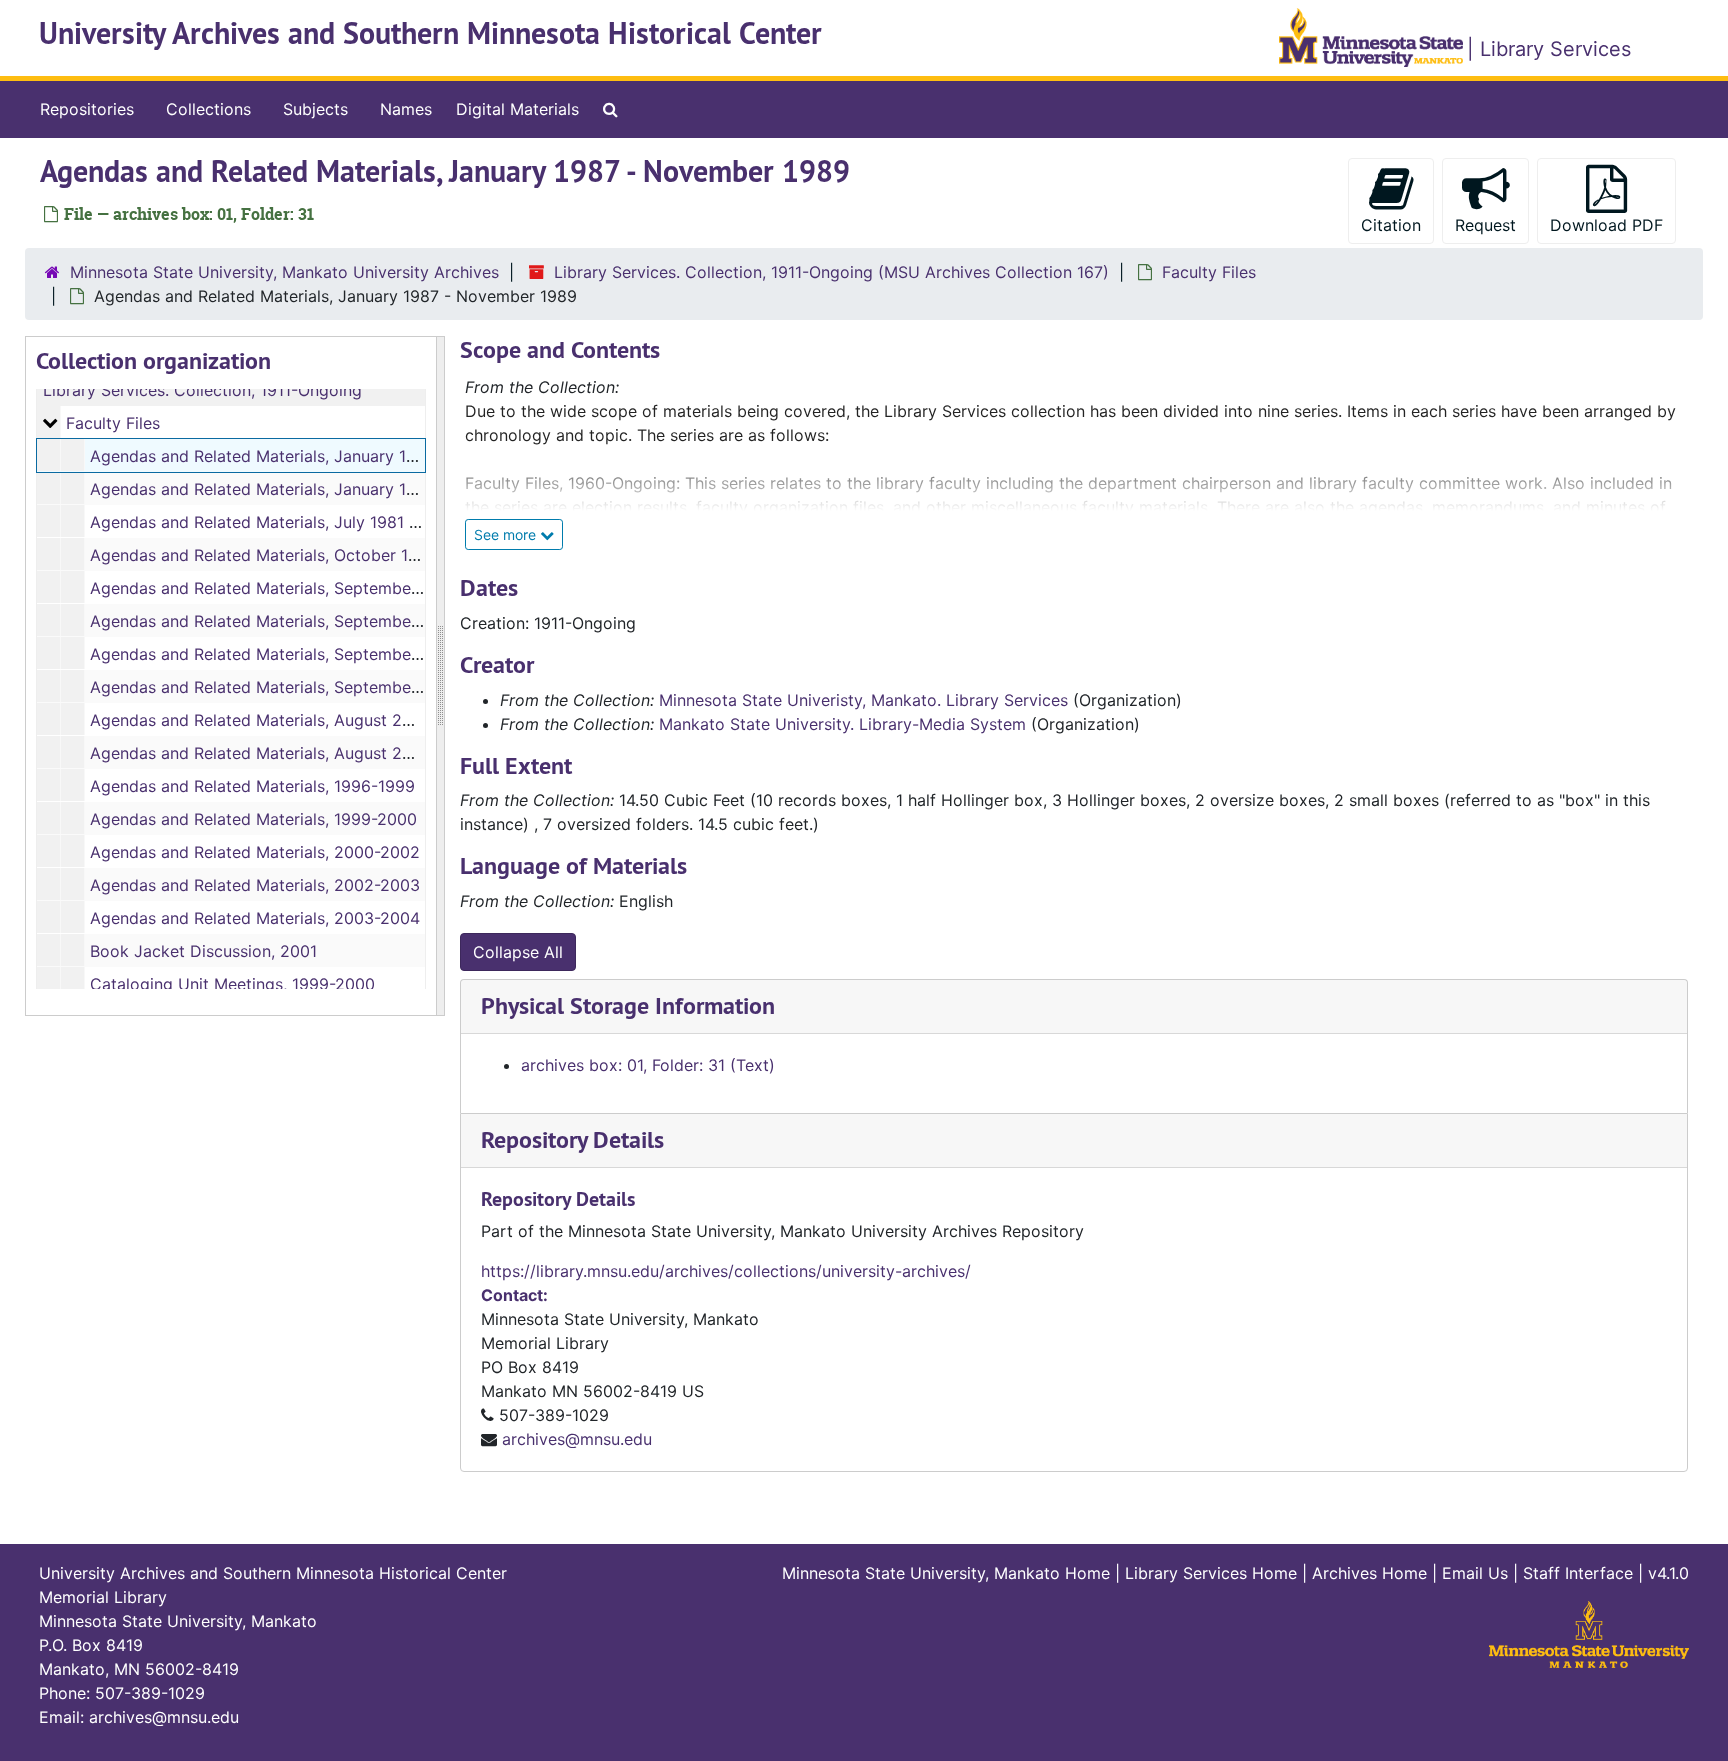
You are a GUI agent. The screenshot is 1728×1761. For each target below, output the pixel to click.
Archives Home (1369, 1573)
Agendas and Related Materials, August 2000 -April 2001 (305, 720)
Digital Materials (517, 109)
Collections (208, 109)
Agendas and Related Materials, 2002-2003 (255, 885)
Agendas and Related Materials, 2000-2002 (255, 852)
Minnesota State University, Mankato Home (946, 1573)
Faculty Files (1209, 272)
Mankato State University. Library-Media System (842, 724)
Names (406, 109)
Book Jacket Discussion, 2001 (203, 951)
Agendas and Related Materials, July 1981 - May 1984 (292, 522)
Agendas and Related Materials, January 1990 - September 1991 (332, 489)
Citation (1391, 225)
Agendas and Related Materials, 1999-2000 (253, 819)
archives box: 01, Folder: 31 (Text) (648, 1065)
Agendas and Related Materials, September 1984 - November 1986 (343, 654)
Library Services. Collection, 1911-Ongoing (202, 390)
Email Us (1475, 1573)
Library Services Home (1211, 1573)
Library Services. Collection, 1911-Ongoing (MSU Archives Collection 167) (831, 272)
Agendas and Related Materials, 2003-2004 (255, 918)
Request (1485, 225)
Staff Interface (1578, 1573)
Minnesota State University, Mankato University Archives (284, 272)
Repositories (87, 109)
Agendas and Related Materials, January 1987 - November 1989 (331, 456)
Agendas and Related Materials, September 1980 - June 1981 (320, 621)
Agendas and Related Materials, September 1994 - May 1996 (320, 687)
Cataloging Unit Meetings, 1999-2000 (232, 984)
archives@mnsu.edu (577, 1439)
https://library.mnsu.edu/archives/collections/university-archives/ (726, 1271)
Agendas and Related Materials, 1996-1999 (252, 786)
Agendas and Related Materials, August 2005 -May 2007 (305, 753)
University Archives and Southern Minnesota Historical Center (430, 33)
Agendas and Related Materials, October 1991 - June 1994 (310, 555)
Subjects (315, 109)
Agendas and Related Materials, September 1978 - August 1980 (330, 588)
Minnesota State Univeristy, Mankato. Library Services (863, 700)
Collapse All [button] (518, 952)
